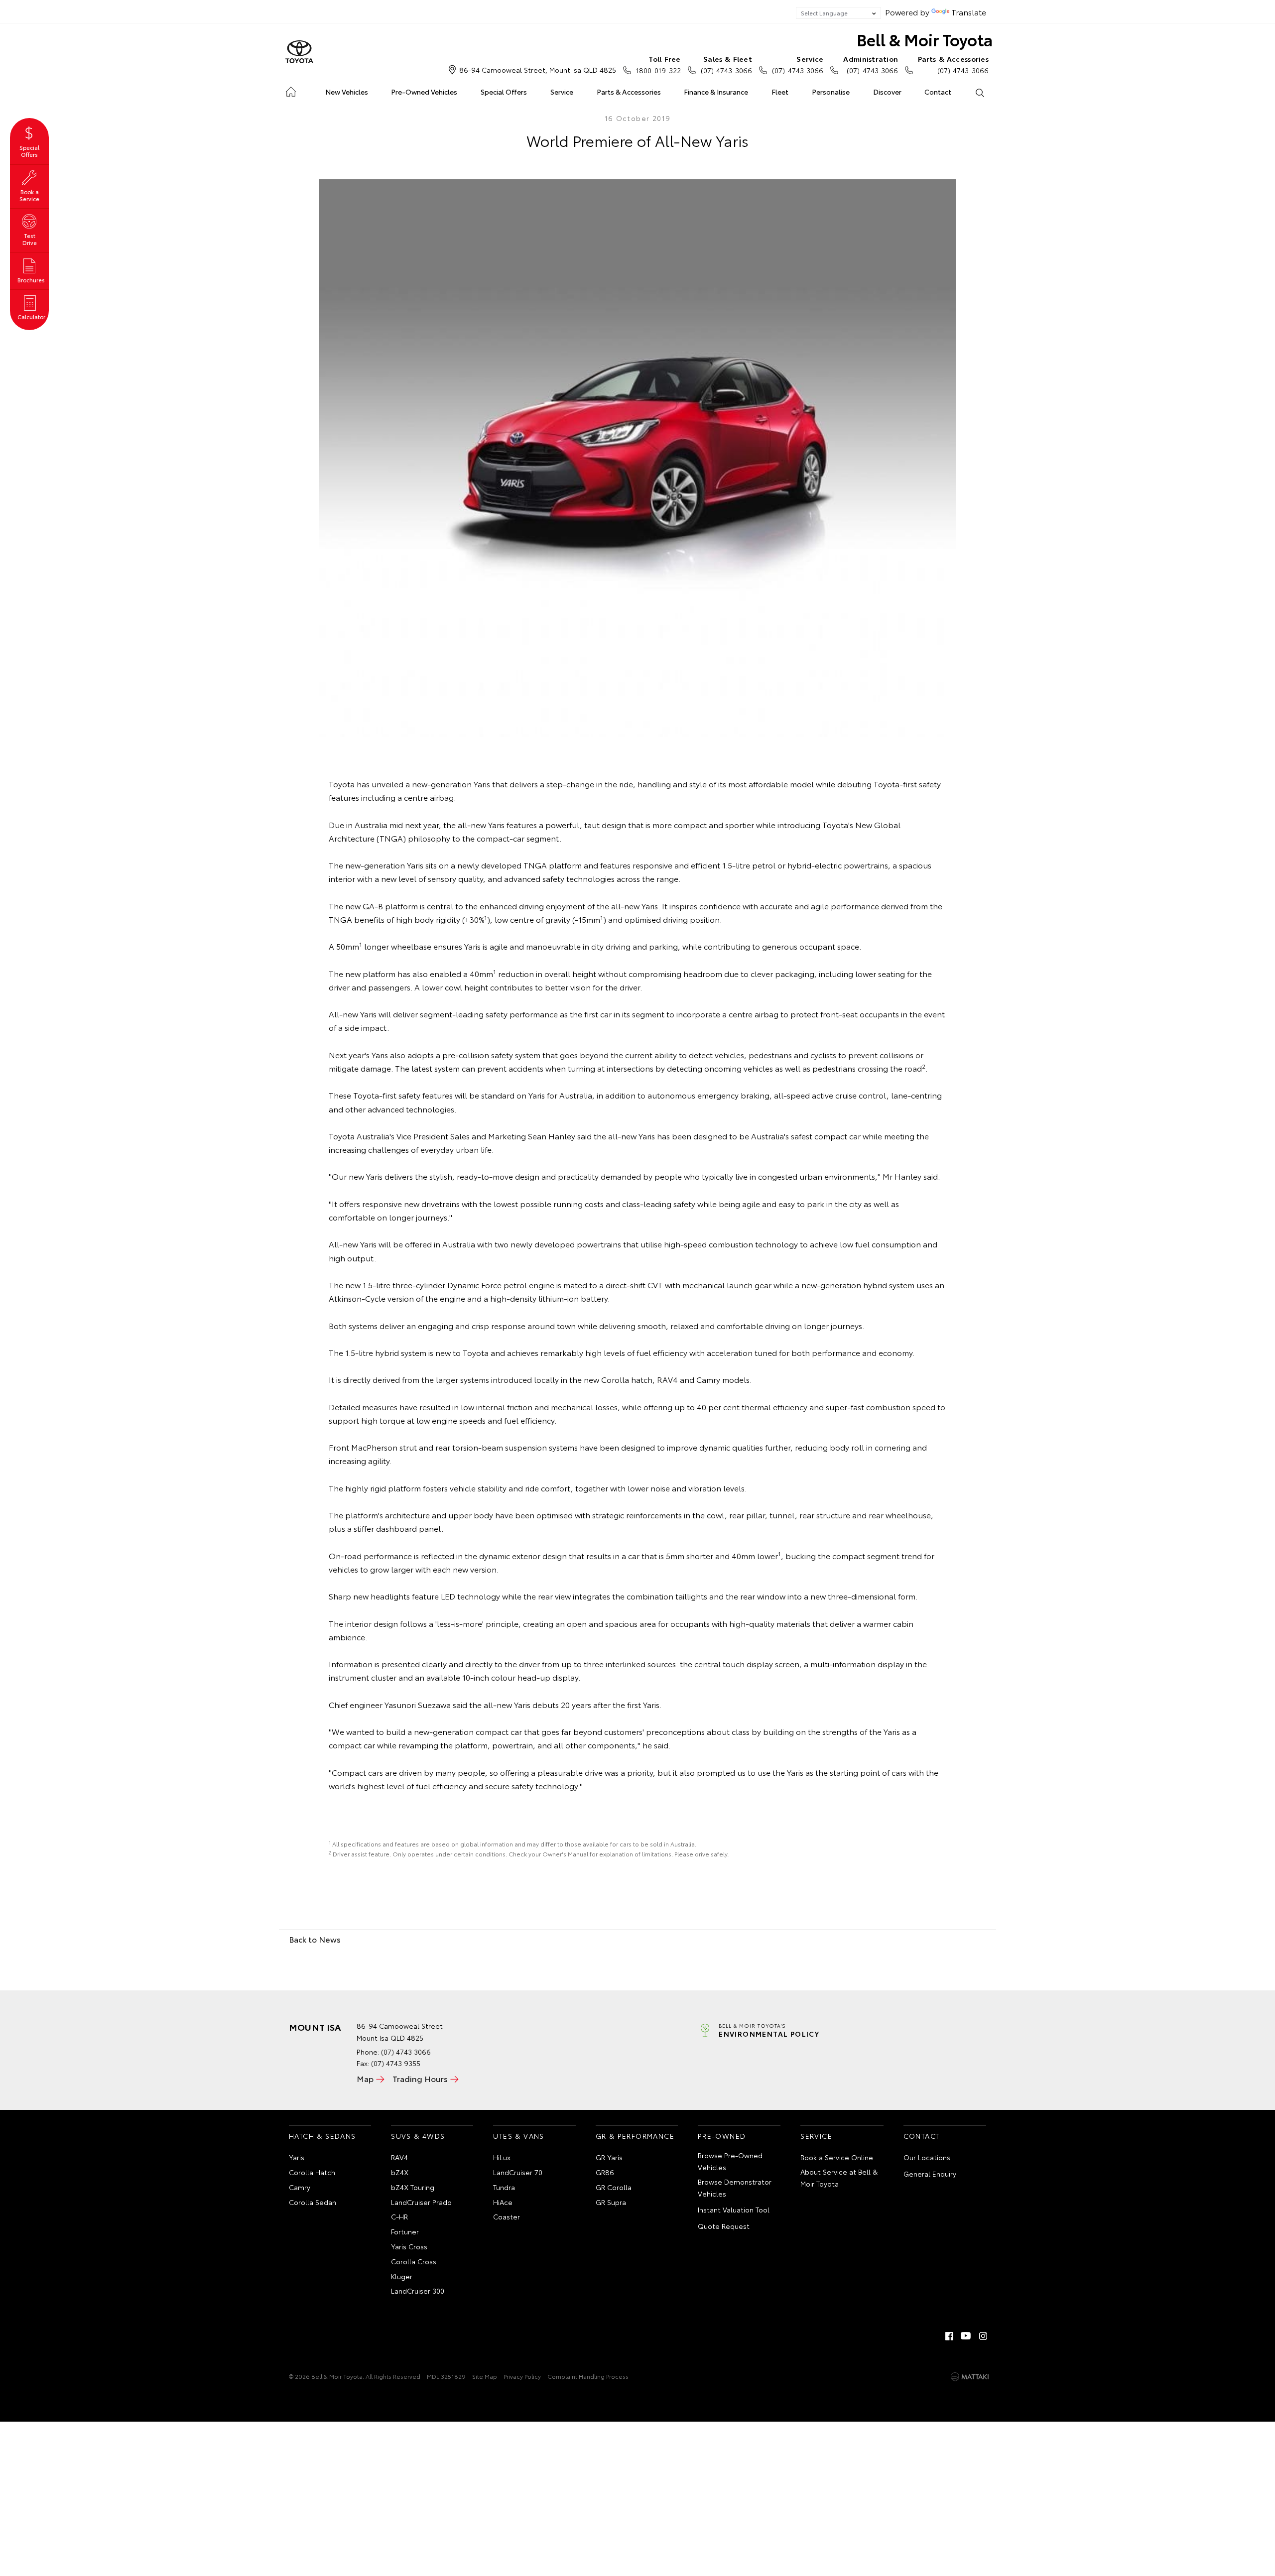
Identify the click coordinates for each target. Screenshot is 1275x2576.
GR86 (605, 2172)
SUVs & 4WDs (418, 2136)
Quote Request (724, 2226)
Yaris (297, 2157)
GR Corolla (614, 2187)
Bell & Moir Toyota (925, 39)
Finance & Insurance (716, 92)
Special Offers (504, 92)
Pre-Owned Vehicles (424, 92)
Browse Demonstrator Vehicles (735, 2188)
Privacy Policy (522, 2376)
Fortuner (405, 2231)
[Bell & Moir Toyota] (299, 52)
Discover (887, 92)
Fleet (780, 92)
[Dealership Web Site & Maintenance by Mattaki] (970, 2377)
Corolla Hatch (312, 2172)
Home (291, 90)
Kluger (402, 2276)
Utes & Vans (518, 2136)
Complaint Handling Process (588, 2376)
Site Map (485, 2376)
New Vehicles (347, 92)
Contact (938, 92)
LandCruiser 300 (418, 2291)
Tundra (504, 2187)
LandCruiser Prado (421, 2202)
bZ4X (400, 2172)
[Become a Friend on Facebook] (949, 2336)
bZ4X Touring (413, 2187)
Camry (300, 2187)
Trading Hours (420, 2078)
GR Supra (611, 2202)
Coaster (507, 2216)
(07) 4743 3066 (726, 64)
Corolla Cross (414, 2261)
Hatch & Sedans (322, 2136)
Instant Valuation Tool (734, 2209)
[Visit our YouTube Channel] (966, 2336)
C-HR (399, 2216)
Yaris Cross (409, 2246)
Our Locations (927, 2157)
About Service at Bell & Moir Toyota (839, 2178)
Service (562, 92)
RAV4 (399, 2157)
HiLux (502, 2157)
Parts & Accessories (629, 92)
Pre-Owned (722, 2136)
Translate (969, 12)
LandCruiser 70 (518, 2172)
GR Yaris (609, 2157)
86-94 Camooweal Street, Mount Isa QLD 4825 (538, 70)
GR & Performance (635, 2136)
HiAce (503, 2202)
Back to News (315, 1939)
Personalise (831, 92)
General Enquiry (930, 2174)
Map (365, 2078)
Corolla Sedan (313, 2202)
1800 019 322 (658, 64)
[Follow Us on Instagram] (983, 2336)
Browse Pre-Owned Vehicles (730, 2161)
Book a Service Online (837, 2157)
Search (979, 92)
